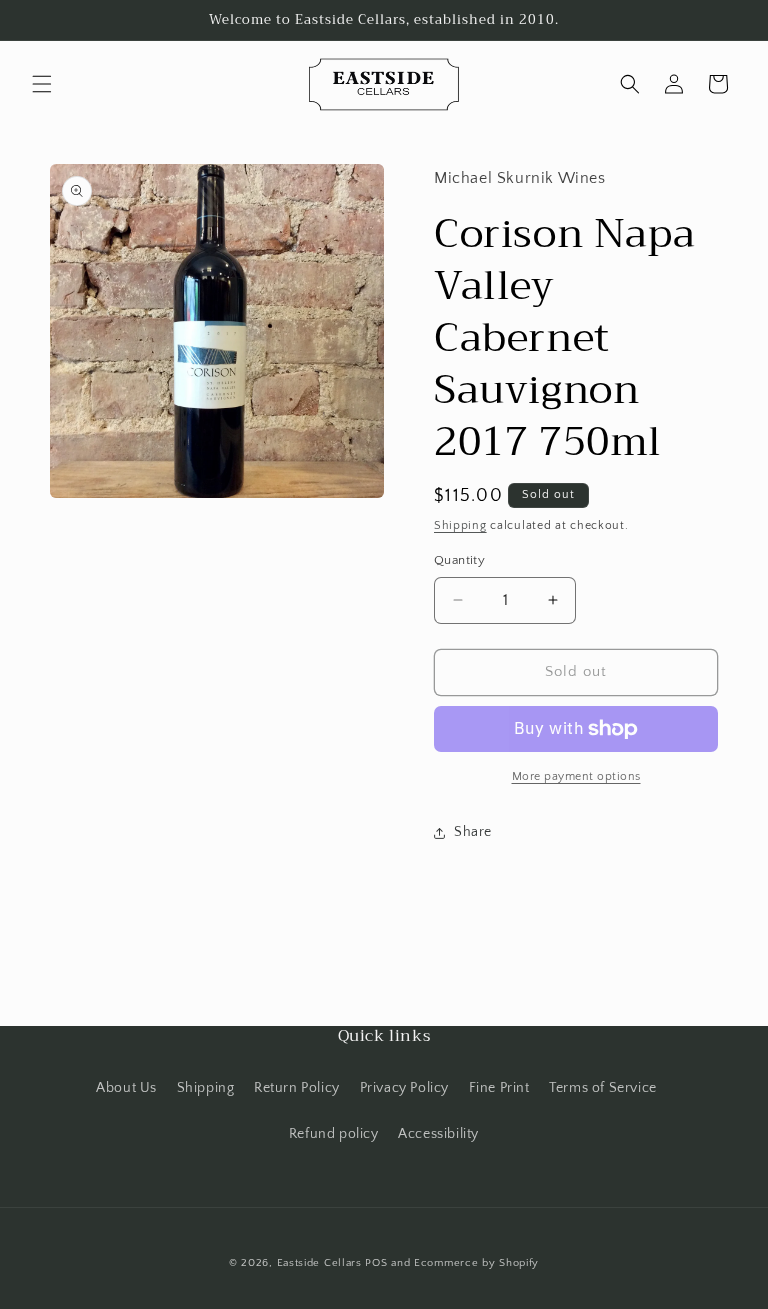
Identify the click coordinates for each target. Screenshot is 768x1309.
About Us (126, 1088)
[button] (42, 84)
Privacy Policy (404, 1088)
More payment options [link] (576, 776)
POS (376, 1263)
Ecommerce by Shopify (476, 1263)
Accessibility (438, 1134)
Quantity (459, 560)
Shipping (460, 525)
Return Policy (297, 1088)
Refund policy (334, 1134)
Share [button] (473, 832)
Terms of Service (603, 1088)
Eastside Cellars (319, 1263)
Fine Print (499, 1088)
